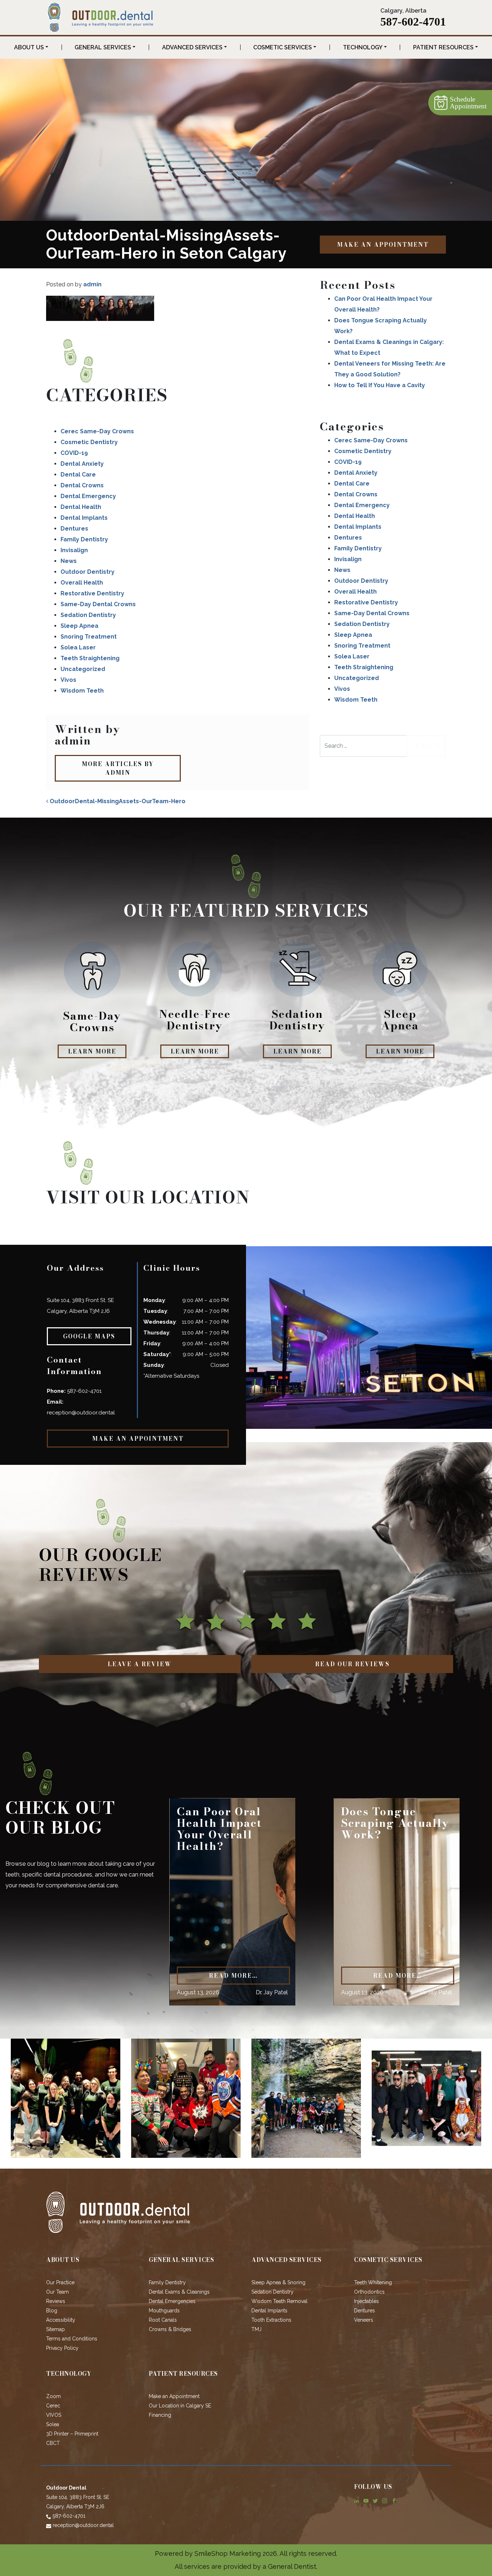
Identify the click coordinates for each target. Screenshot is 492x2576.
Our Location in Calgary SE (180, 2406)
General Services (103, 47)
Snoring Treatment (89, 637)
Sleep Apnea (79, 626)
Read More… (233, 1976)
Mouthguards (164, 2311)
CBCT (53, 2443)
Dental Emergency (88, 496)
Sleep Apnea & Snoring (278, 2282)
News (69, 561)
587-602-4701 (413, 22)
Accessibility (61, 2320)
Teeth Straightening (90, 658)
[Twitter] (375, 2500)
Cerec (53, 2406)
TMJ (256, 2329)
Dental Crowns (82, 485)
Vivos (68, 680)
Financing (160, 2415)
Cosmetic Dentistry (89, 442)
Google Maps (89, 1336)
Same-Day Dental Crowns (98, 604)
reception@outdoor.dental (81, 1413)
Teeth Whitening (373, 2282)
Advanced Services (192, 47)
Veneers (364, 2320)
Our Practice (60, 2282)
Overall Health (82, 583)
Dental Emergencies (172, 2301)
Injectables (366, 2301)
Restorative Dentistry (92, 593)
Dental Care (78, 475)
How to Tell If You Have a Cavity (380, 385)
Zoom (53, 2396)
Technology (363, 47)
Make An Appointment (383, 245)
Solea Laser (78, 647)
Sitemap (55, 2329)
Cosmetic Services (283, 47)
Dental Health (81, 507)
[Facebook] (394, 2500)
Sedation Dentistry (88, 615)
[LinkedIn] (357, 2500)
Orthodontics (369, 2292)
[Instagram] (385, 2500)
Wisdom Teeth (82, 691)
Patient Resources (443, 47)
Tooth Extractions (271, 2320)
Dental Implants (84, 518)
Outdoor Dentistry (88, 572)
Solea (53, 2424)
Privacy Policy (62, 2348)
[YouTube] (366, 2500)
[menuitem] (31, 48)
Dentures (74, 529)
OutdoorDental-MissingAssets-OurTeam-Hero (117, 801)
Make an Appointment (174, 2396)
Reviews (56, 2301)
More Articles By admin (118, 768)
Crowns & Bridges (170, 2329)
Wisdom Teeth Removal (279, 2301)
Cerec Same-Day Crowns (97, 431)
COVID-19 (74, 453)
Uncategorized (83, 669)
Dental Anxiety (82, 464)
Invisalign (74, 550)
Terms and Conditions (72, 2339)
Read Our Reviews (352, 1664)
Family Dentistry (84, 539)
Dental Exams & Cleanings (179, 2292)
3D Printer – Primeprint (72, 2434)
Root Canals (163, 2320)
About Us (29, 47)
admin (92, 284)
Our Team (57, 2292)
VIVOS (54, 2415)
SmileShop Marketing (228, 2553)
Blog (52, 2311)
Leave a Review (140, 1664)
